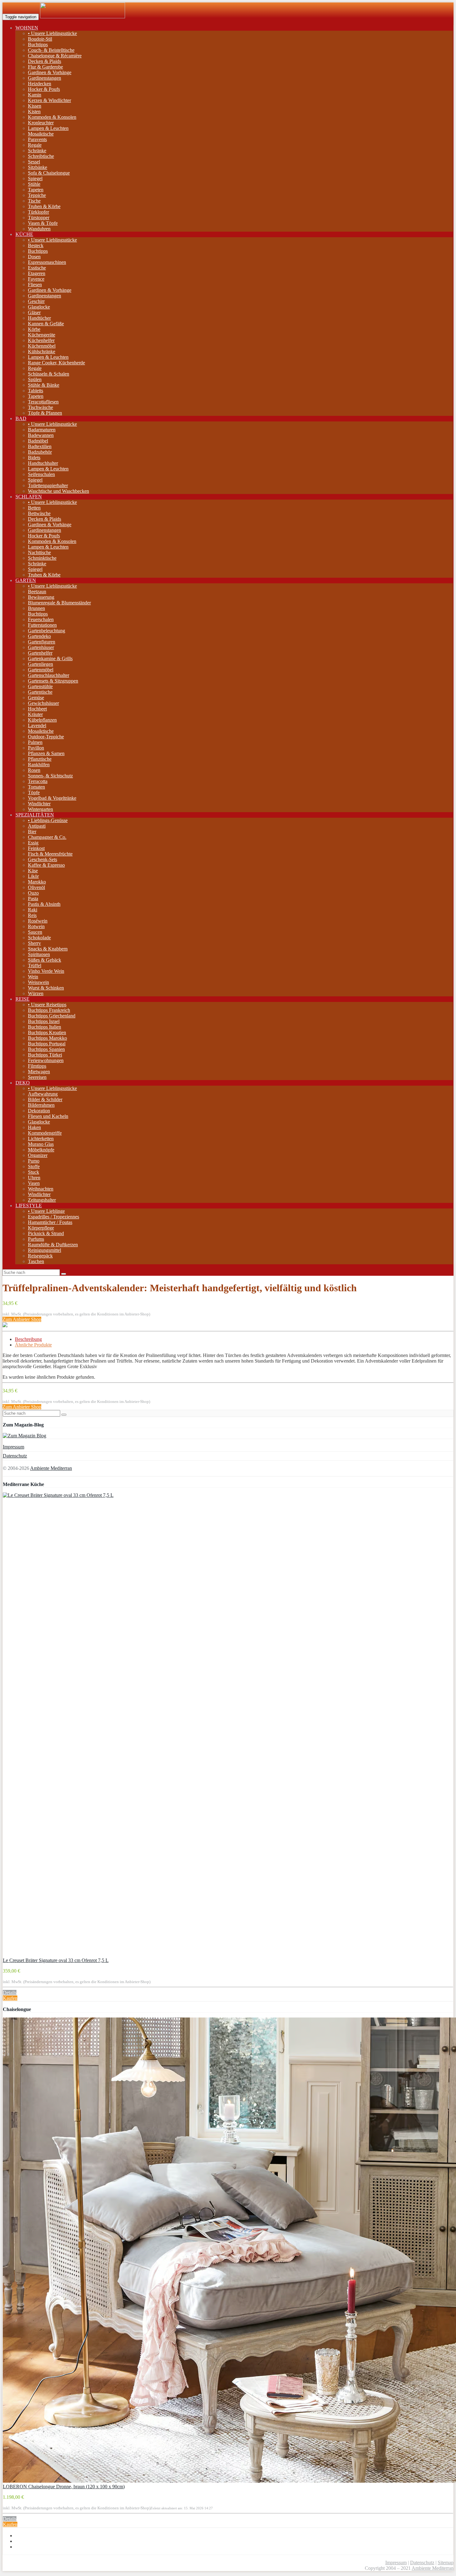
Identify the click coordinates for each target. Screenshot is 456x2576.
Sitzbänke (38, 167)
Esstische (37, 268)
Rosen (34, 770)
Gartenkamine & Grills (50, 658)
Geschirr (36, 301)
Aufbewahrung (43, 1094)
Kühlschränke (42, 351)
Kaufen (10, 1998)
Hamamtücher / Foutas (50, 1222)
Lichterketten (41, 1139)
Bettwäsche (39, 513)
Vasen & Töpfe (43, 223)
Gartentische (40, 692)
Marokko (37, 882)
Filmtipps (37, 1066)
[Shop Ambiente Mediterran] (83, 17)
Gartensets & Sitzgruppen (53, 681)
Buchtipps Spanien (46, 1049)
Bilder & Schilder (45, 1099)
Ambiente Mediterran (51, 1468)
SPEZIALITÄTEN (35, 815)
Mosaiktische (41, 134)
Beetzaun (37, 592)
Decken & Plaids (45, 61)
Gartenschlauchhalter (49, 675)
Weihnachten (41, 1189)
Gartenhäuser (41, 647)
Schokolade (39, 938)
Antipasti (37, 826)
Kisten (34, 111)
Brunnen (36, 608)
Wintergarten (40, 809)
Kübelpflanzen (42, 720)
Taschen (36, 1261)
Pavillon (36, 748)
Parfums (36, 1239)
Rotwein (36, 926)
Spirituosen (39, 954)
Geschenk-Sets (42, 859)
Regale (35, 145)
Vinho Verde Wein (46, 971)
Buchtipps (38, 44)
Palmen (35, 742)
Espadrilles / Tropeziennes (54, 1217)
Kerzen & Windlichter (49, 100)
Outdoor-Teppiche (46, 737)
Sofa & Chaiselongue (49, 173)
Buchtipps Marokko (47, 1038)
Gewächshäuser (43, 703)
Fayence (36, 279)
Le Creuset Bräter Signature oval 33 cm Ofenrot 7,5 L (56, 1960)
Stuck (34, 1172)
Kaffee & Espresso (46, 865)
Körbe (34, 329)
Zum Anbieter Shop (22, 1319)
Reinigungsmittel (45, 1250)
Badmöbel (38, 441)
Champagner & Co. (47, 837)
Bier (32, 832)
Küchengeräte (42, 335)
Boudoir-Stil (40, 39)
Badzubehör (40, 452)
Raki (33, 910)
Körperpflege (41, 1228)
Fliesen (35, 285)
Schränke (37, 151)
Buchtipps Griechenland (52, 1016)
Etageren (37, 273)
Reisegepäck (40, 1256)
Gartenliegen (40, 664)
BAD (21, 418)
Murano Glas (41, 1144)
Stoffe (34, 1166)
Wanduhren (39, 229)
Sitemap (446, 2563)
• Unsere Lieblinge (46, 1211)
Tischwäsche (40, 407)
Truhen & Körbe (44, 206)
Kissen (35, 106)
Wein (33, 977)
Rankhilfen (39, 765)
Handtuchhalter (43, 463)
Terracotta (38, 781)
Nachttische (39, 552)
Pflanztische (40, 759)
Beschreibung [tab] (28, 1339)
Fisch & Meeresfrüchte (50, 854)
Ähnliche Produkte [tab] (33, 1345)
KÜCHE (24, 234)
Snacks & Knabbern (48, 949)
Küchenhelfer (41, 340)
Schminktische (42, 558)
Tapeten (36, 190)
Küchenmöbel (42, 346)
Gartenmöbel (41, 670)
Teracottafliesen (43, 402)
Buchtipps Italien (45, 1027)
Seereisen (37, 1077)
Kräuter (35, 714)
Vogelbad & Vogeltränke (52, 798)
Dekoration (39, 1111)
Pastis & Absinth (44, 904)
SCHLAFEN (29, 497)
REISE (22, 999)
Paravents (37, 139)
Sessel (34, 162)
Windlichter (39, 804)
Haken (34, 1127)
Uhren (34, 1178)
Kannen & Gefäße (46, 324)
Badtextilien (40, 446)
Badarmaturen (42, 430)
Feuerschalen (41, 619)
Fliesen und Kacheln (48, 1116)
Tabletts (36, 391)
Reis (32, 915)
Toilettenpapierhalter (48, 485)
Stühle (34, 184)
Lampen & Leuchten (48, 128)
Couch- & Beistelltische (51, 50)
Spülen (35, 379)
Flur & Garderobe (45, 67)
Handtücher (39, 318)
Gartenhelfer (40, 653)
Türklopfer (38, 212)
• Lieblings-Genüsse (48, 820)
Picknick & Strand (46, 1233)
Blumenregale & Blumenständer (59, 603)
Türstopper (39, 218)
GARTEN (26, 580)
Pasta (33, 899)
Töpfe (34, 792)
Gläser (34, 312)
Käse (33, 871)
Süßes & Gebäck (45, 960)
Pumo (34, 1161)
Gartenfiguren (42, 642)
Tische (34, 201)
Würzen (36, 993)
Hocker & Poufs (44, 89)
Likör (33, 876)
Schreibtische (41, 156)
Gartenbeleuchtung (47, 631)
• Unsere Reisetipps (47, 1005)
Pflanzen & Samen (46, 753)
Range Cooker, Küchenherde (56, 363)
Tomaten (36, 787)
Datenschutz (15, 1456)
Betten (34, 508)
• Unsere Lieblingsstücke (52, 33)
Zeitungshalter (42, 1200)
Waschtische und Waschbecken (58, 491)
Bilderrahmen (41, 1105)
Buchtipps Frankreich (49, 1010)
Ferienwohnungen (46, 1060)
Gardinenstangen (45, 78)
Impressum (13, 1447)
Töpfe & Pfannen (45, 413)
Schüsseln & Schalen (49, 374)
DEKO (23, 1083)
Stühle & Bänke (44, 385)
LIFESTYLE (29, 1206)
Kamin (35, 95)
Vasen (34, 1183)
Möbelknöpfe (41, 1150)
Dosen (34, 257)
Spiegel (35, 178)
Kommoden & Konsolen (52, 117)
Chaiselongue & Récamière (55, 56)
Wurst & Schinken (46, 988)
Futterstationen (42, 625)
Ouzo (33, 893)
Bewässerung (41, 597)
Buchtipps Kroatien (47, 1032)
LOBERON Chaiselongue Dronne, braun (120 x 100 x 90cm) (64, 2487)
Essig (33, 843)
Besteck (36, 245)
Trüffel (35, 965)
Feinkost (36, 848)
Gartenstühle (40, 686)
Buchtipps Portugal (47, 1044)
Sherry (34, 943)
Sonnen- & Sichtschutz (50, 776)
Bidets (34, 458)
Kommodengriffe (45, 1133)
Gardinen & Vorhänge (50, 72)
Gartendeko (39, 636)
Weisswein (38, 982)
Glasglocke (39, 307)
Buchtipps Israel (44, 1021)
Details (10, 1993)
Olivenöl (36, 887)
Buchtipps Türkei (45, 1055)
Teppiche (37, 195)
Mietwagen (39, 1072)
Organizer (38, 1155)
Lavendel (37, 725)
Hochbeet (37, 709)
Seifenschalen (41, 474)
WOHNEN (27, 28)
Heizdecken (40, 84)
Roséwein (38, 921)
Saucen (35, 932)
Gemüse (36, 698)
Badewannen (41, 435)
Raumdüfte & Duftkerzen (53, 1245)
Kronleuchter (41, 123)
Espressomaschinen (47, 262)
